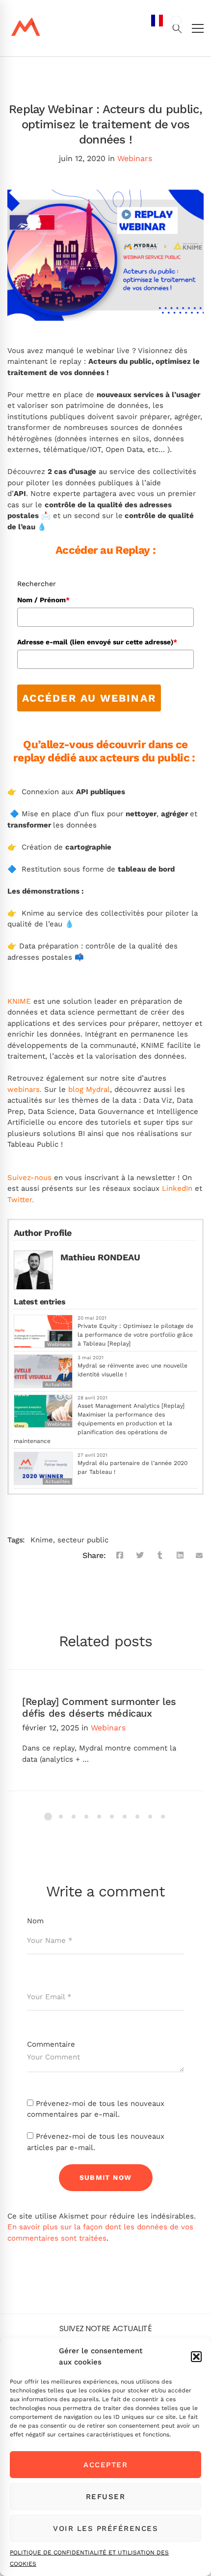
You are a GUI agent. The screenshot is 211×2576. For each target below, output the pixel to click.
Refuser (106, 2497)
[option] (176, 21)
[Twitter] (140, 1556)
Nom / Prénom (43, 600)
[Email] (200, 1556)
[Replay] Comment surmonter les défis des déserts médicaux (99, 1707)
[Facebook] (120, 1556)
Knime (42, 1540)
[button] (196, 2357)
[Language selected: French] (166, 1294)
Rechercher (37, 584)
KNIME (19, 1001)
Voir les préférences (105, 2529)
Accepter (105, 2465)
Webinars (135, 158)
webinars (24, 1089)
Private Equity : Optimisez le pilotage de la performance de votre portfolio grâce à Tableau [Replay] (135, 1335)
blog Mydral (89, 1089)
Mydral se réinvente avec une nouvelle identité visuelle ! (132, 1370)
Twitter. (21, 1200)
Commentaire (51, 2044)
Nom (35, 1921)
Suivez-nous (29, 1178)
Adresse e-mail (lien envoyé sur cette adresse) (97, 642)
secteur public (83, 1540)
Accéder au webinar (89, 698)
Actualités (57, 1384)
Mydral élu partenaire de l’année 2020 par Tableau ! (132, 1467)
